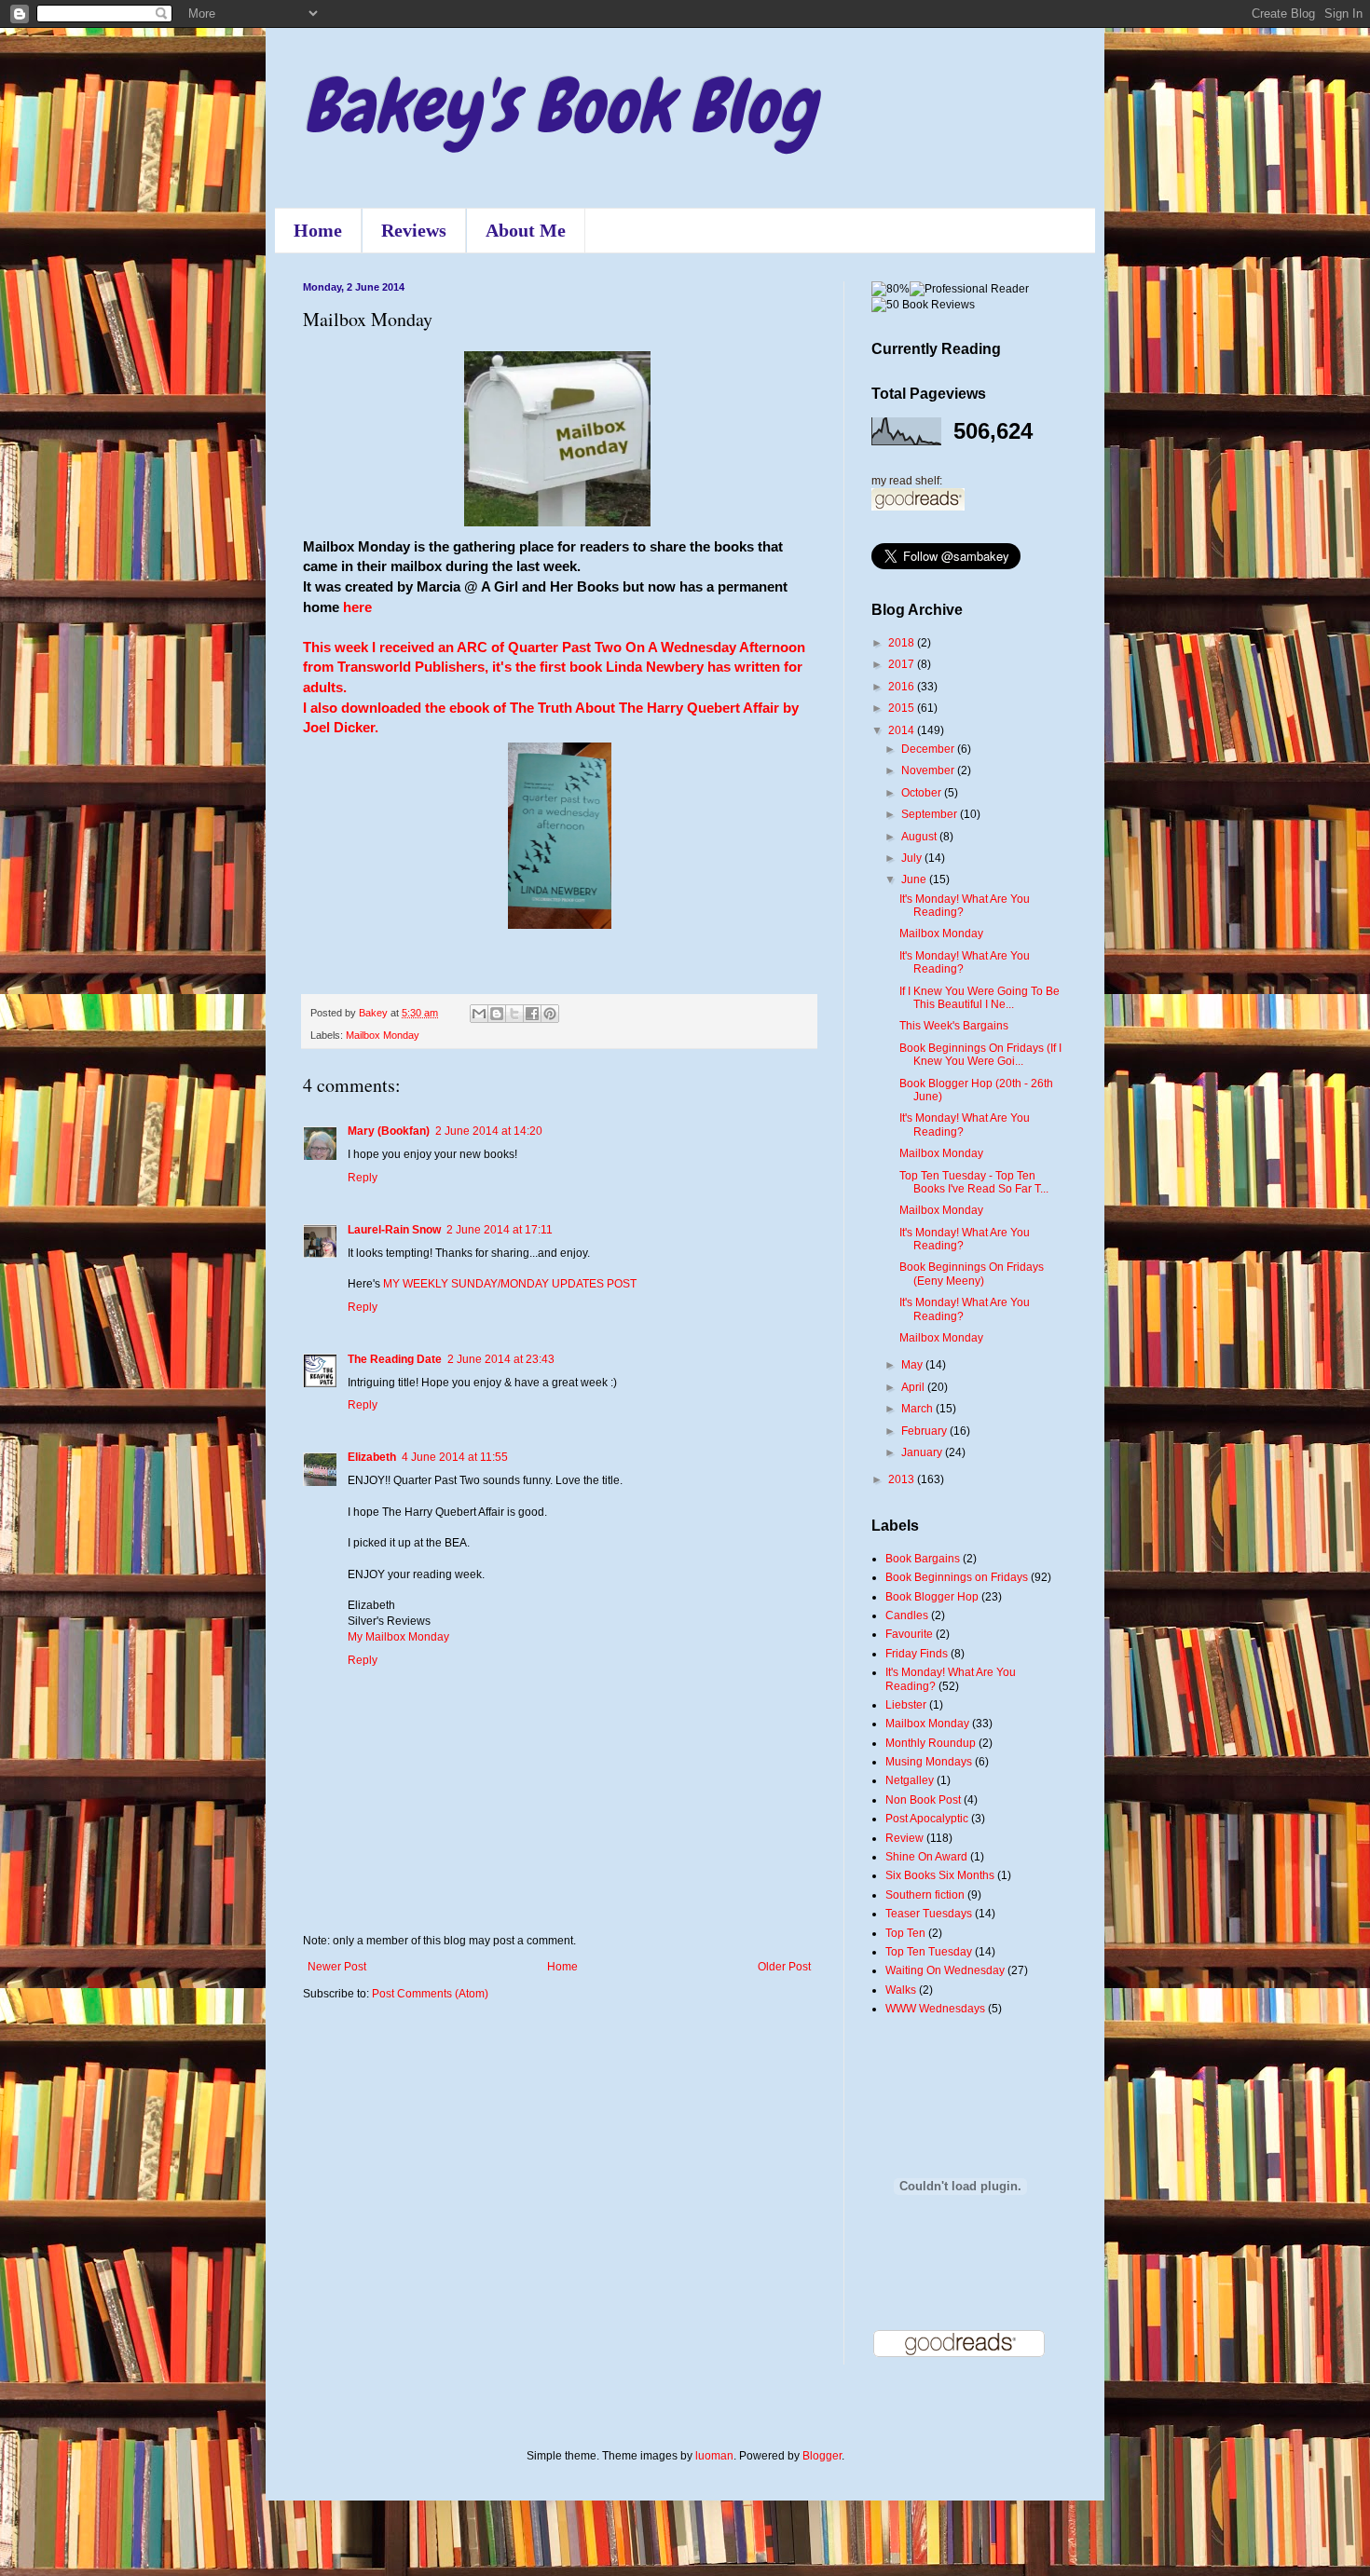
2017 (903, 664)
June (915, 879)
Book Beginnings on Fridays (957, 1577)
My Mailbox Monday (398, 1637)
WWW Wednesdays (935, 2009)
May (913, 1365)
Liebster (906, 1705)
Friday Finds (917, 1654)
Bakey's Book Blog (559, 106)
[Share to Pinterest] (550, 1014)
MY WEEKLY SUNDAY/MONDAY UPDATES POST (510, 1284)
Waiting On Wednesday (945, 1970)
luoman (714, 2456)
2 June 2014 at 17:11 (500, 1230)
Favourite (909, 1634)
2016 (903, 687)
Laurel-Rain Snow (394, 1230)
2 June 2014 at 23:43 (501, 1359)
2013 (903, 1479)
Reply (363, 1178)
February (925, 1431)
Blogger (822, 2456)
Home (318, 230)
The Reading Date (395, 1359)
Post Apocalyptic (927, 1819)
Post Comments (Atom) (430, 1994)
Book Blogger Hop (932, 1597)
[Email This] (479, 1014)
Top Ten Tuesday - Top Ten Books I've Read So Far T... (974, 1182)
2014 (903, 730)
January (923, 1452)
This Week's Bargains (954, 1026)
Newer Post (337, 1967)
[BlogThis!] (497, 1014)
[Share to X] (514, 1014)
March (918, 1409)
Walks (901, 1990)
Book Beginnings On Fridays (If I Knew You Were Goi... (980, 1055)
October (923, 793)
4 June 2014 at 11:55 (455, 1457)
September (931, 814)
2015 (903, 708)
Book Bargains (923, 1559)
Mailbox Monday (383, 1035)
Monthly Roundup (931, 1743)
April (914, 1387)
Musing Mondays (929, 1762)
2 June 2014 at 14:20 (489, 1131)
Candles (907, 1615)
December (929, 749)
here (357, 607)
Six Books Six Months (940, 1875)
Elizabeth (372, 1457)
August (920, 837)
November (929, 770)
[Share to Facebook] (532, 1014)
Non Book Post (923, 1800)
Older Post (784, 1967)
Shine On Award (926, 1857)
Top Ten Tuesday (929, 1952)
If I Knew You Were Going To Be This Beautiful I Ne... (980, 998)
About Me (526, 230)
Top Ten (905, 1933)
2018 (903, 643)
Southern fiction (925, 1895)
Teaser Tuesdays (929, 1914)
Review (904, 1838)
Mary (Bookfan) (389, 1131)
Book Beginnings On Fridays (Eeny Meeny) (972, 1274)
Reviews (414, 230)
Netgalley (910, 1780)
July (913, 858)
